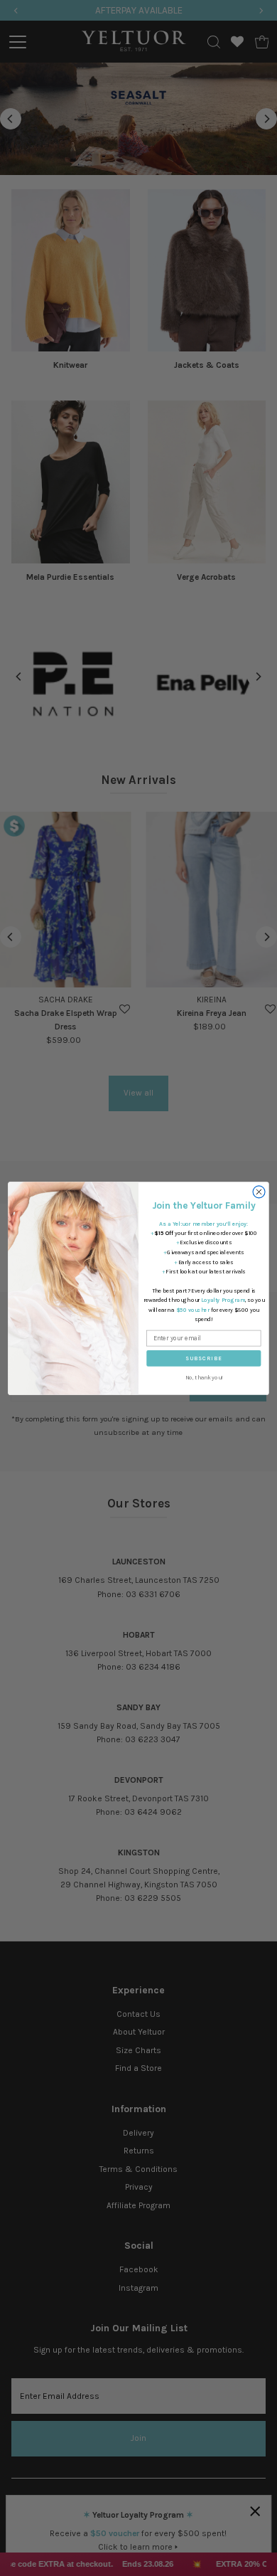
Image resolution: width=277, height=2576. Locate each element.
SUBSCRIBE (203, 1358)
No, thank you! (204, 1377)
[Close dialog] (259, 1191)
